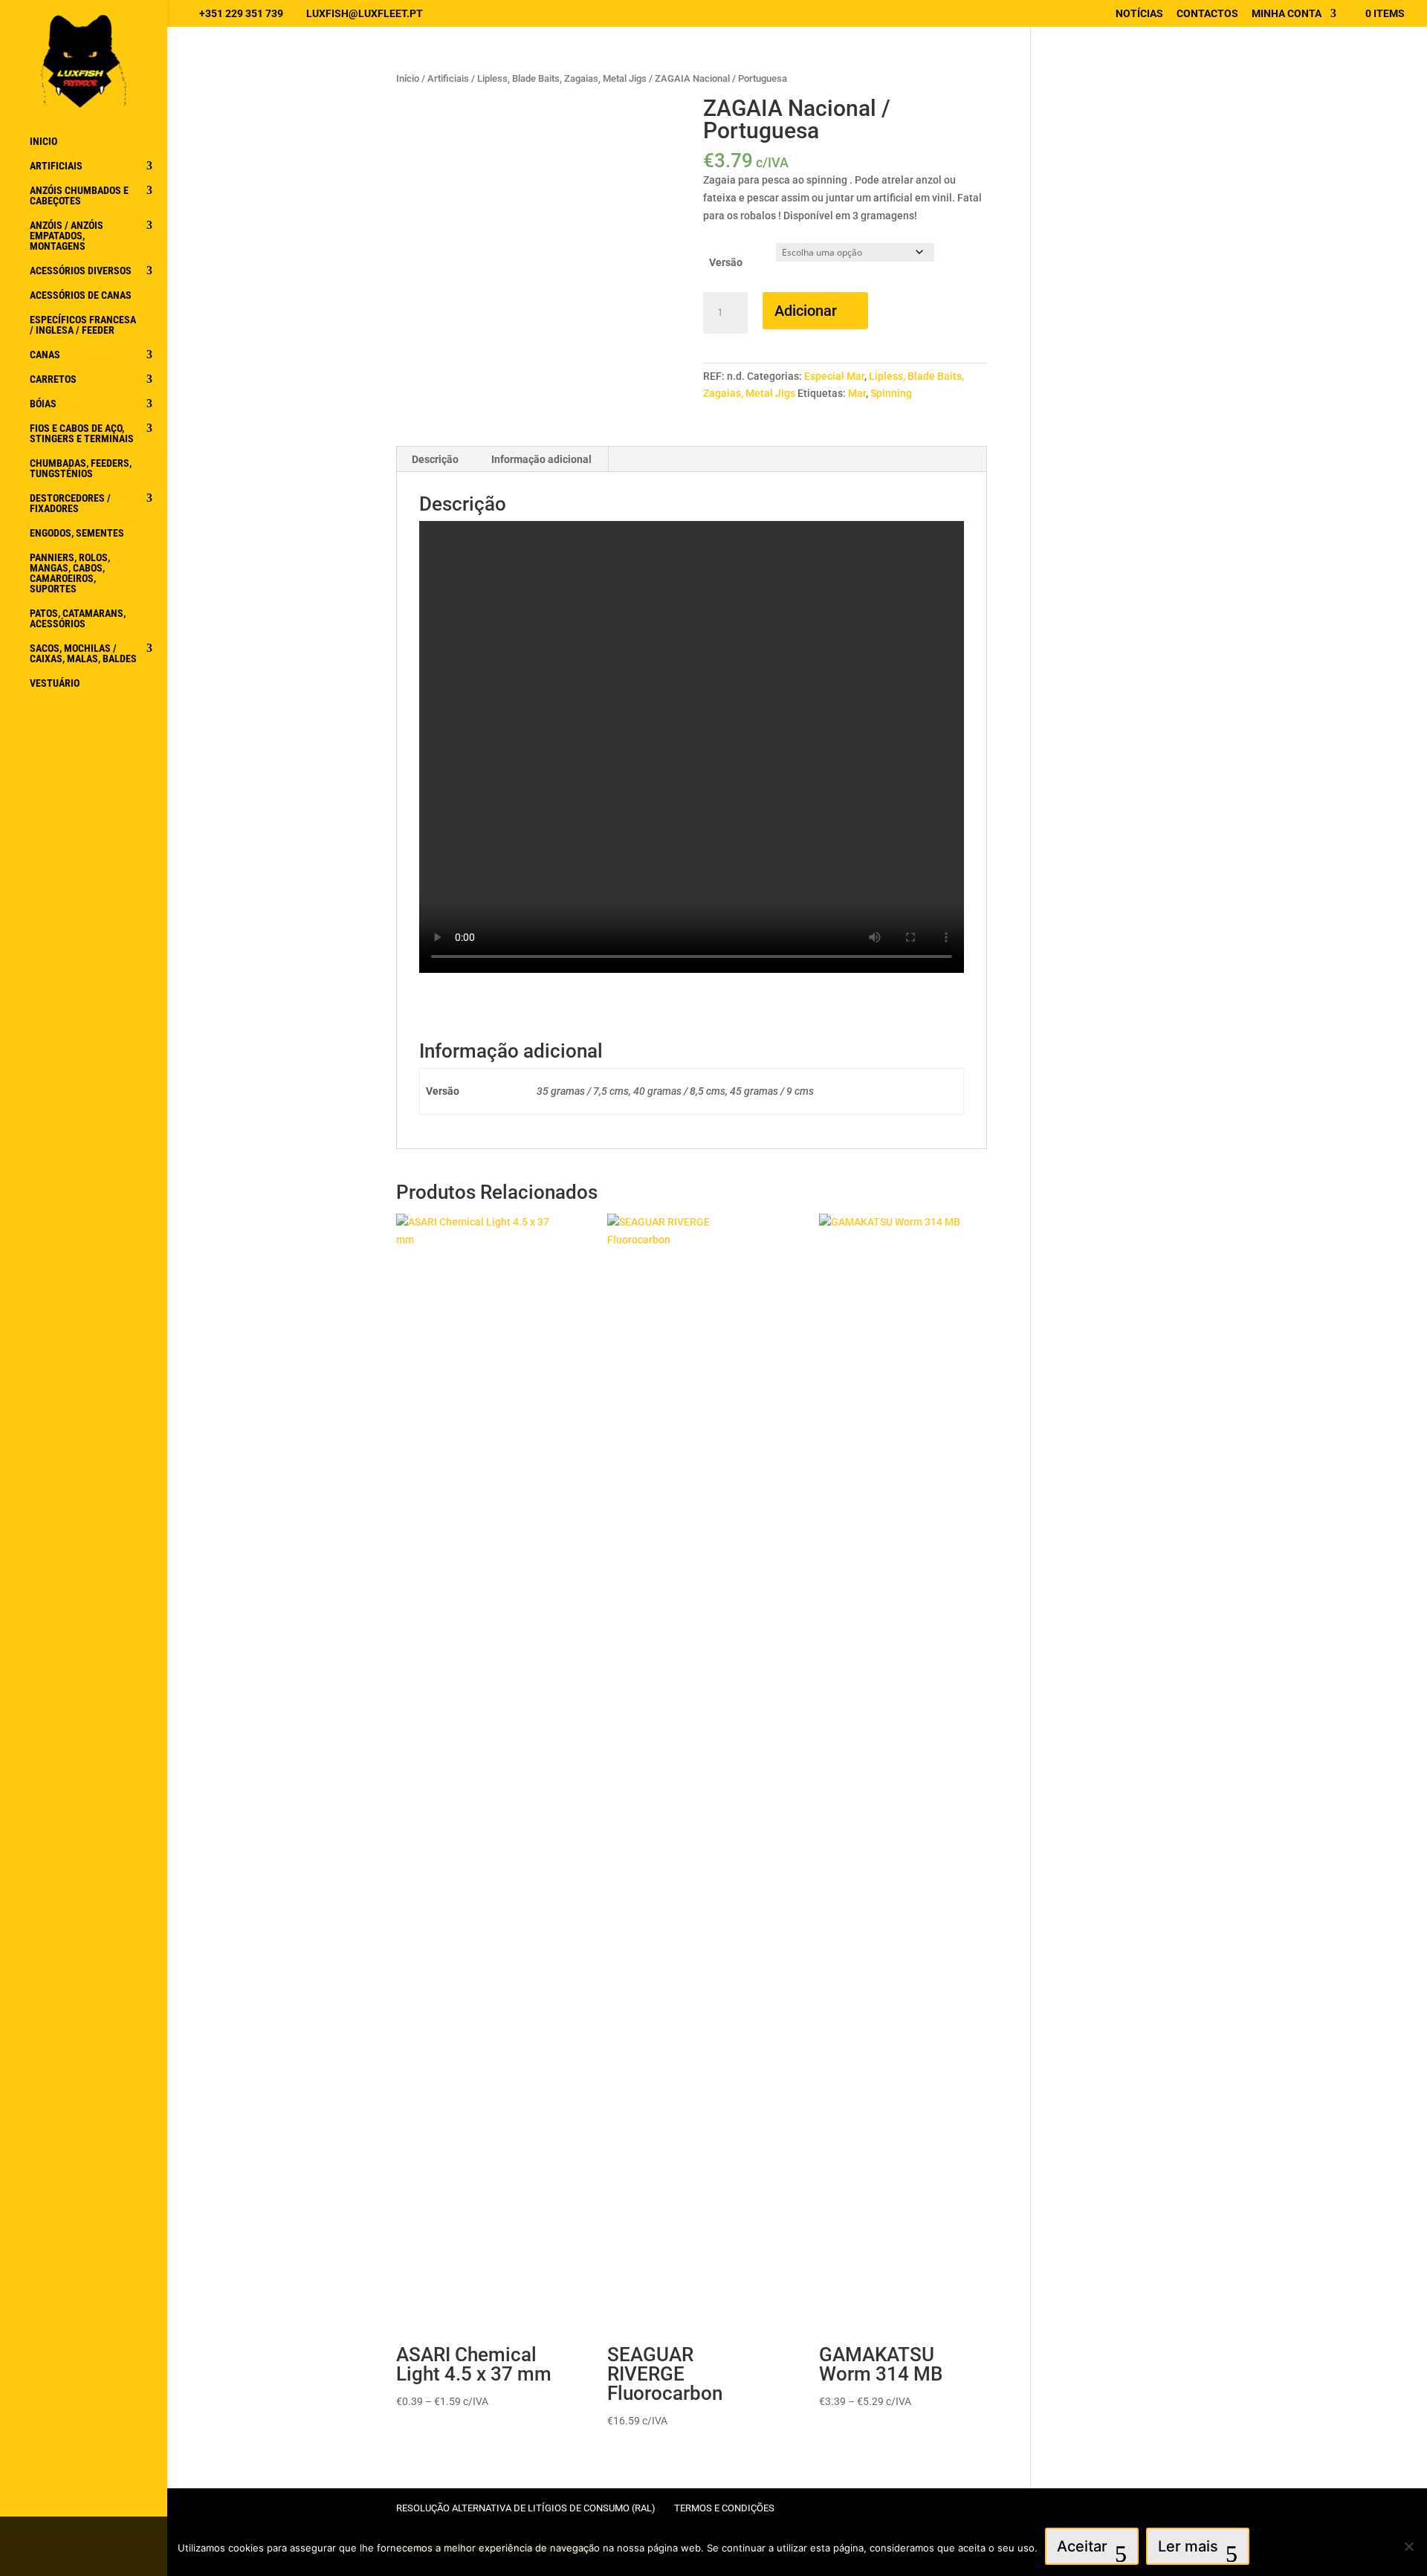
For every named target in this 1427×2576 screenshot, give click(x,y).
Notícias (1139, 14)
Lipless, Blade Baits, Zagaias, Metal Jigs (562, 78)
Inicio (43, 142)
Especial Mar (834, 376)
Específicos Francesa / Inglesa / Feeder (83, 325)
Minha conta (1287, 14)
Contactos (1207, 14)
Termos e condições (724, 2508)
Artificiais (56, 166)
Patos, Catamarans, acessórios (78, 619)
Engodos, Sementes (77, 533)
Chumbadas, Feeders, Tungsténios (81, 469)
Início (408, 78)
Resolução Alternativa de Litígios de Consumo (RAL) (526, 2508)
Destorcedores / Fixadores (70, 504)
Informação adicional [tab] (541, 459)
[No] (1408, 2546)
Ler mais (1188, 2546)
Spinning (891, 393)
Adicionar (806, 311)
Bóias (43, 404)
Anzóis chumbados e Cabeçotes (79, 196)
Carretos (53, 379)
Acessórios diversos (81, 271)
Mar (857, 393)
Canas (45, 355)
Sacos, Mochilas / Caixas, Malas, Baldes (83, 654)
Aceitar (1082, 2546)
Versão (726, 262)
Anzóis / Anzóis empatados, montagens (67, 236)
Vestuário (55, 683)
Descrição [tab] (435, 459)
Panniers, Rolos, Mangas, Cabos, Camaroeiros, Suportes (70, 573)
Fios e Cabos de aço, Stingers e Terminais (82, 434)
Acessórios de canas (81, 295)
